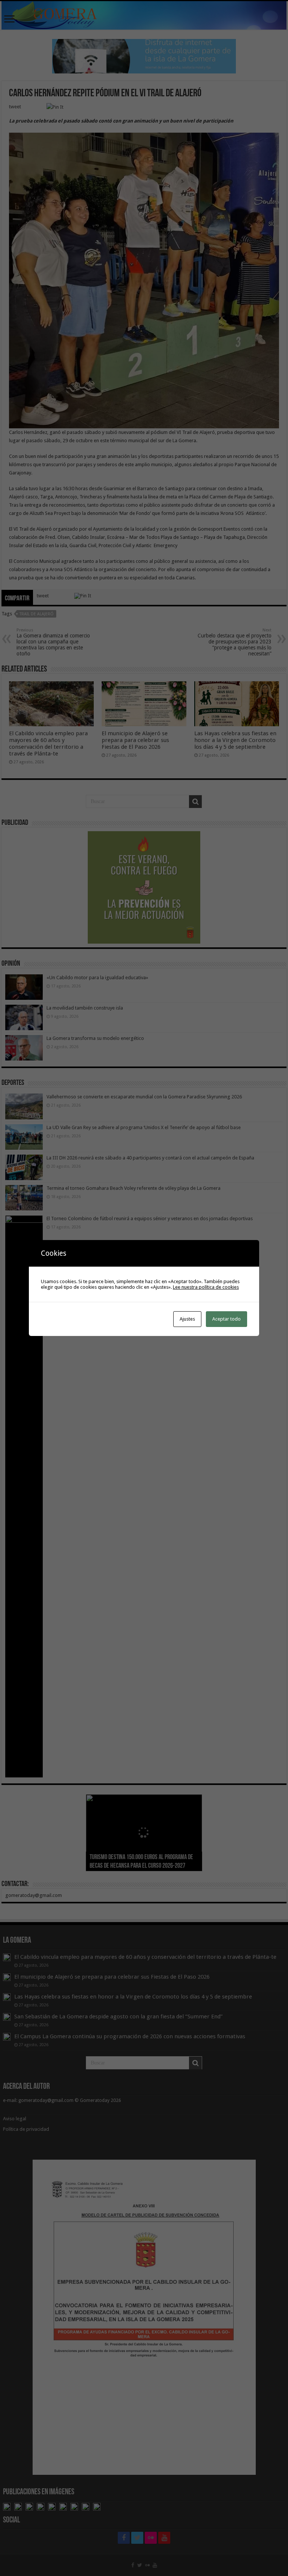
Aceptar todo (226, 1319)
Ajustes (187, 1319)
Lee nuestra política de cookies (206, 1287)
